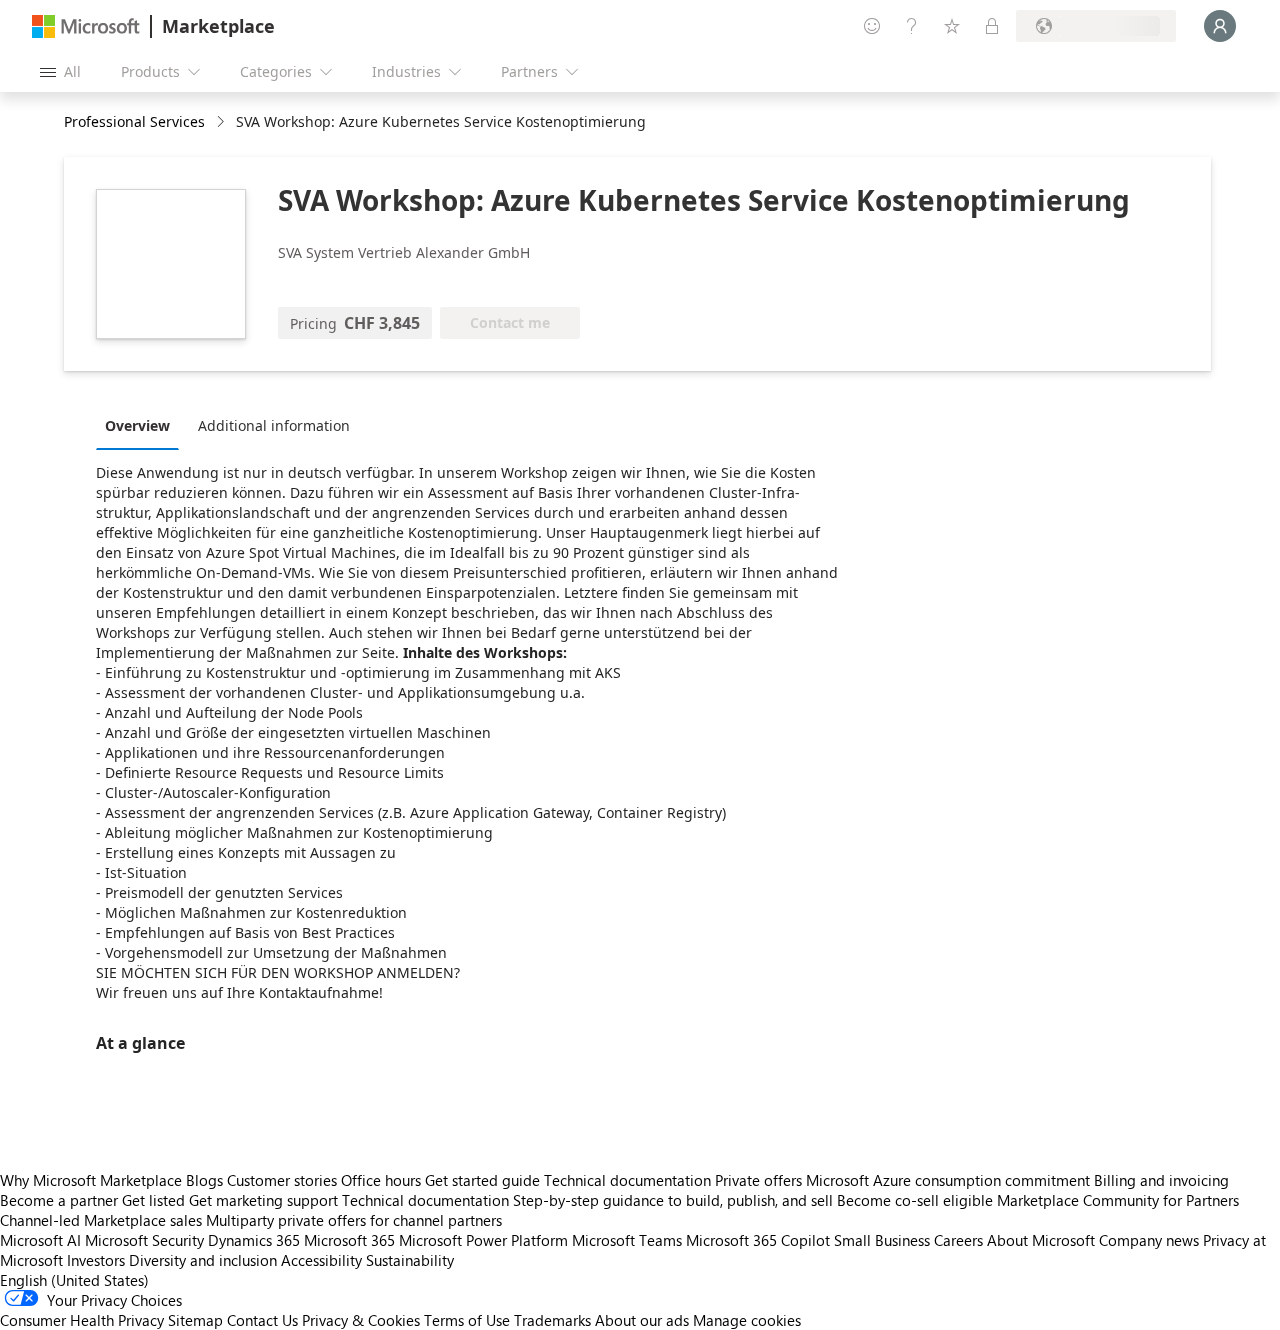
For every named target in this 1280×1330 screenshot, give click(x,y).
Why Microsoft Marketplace (91, 1180)
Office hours (381, 1180)
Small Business (882, 1240)
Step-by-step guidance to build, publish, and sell (673, 1200)
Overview (137, 425)
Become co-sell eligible (915, 1200)
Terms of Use (467, 1320)
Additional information (274, 425)
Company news (1149, 1240)
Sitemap (195, 1320)
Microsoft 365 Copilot (758, 1240)
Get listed (153, 1200)
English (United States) (74, 1280)
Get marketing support (263, 1200)
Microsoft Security (144, 1240)
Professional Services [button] (134, 121)
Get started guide (482, 1180)
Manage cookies (747, 1320)
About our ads (642, 1320)
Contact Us (262, 1320)
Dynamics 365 (254, 1240)
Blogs (204, 1180)
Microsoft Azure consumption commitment (950, 1180)
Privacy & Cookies (361, 1320)
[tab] (142, 425)
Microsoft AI (40, 1240)
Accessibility (321, 1260)
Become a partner (59, 1200)
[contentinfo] (222, 122)
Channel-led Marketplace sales (101, 1220)
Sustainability (410, 1260)
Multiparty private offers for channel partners (354, 1220)
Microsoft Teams (627, 1240)
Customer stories (282, 1180)
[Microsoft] (86, 26)
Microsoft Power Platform (483, 1240)
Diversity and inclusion (203, 1260)
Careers (958, 1240)
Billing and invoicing (1161, 1180)
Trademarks (552, 1320)
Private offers (758, 1180)
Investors (96, 1260)
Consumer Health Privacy (82, 1320)
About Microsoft (1041, 1240)
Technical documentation (627, 1180)
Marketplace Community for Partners (1118, 1200)
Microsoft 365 (349, 1240)
